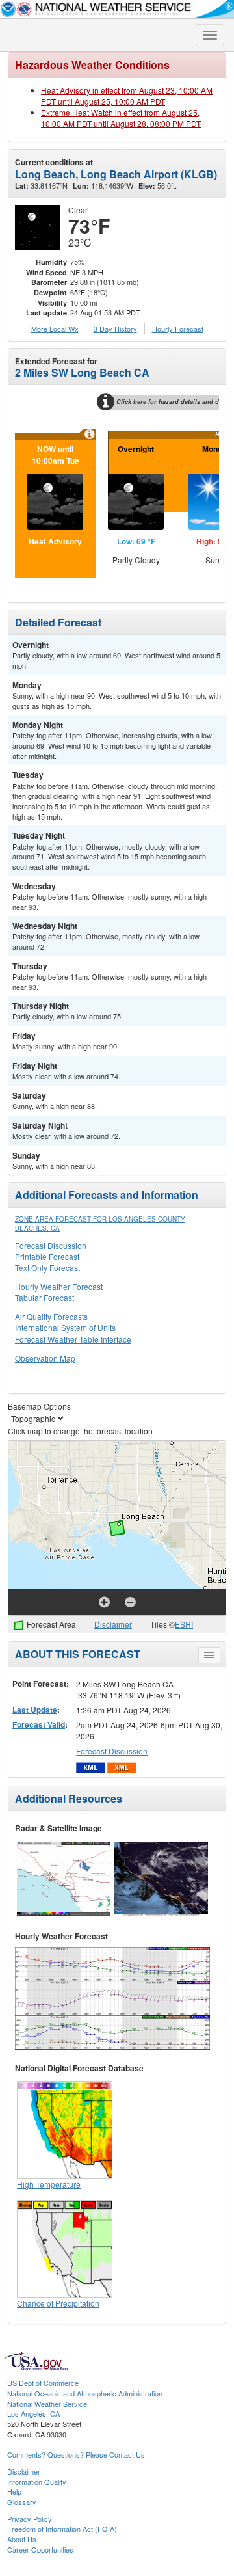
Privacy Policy (30, 2519)
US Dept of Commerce (43, 2383)
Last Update (35, 1710)
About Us (22, 2539)
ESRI (184, 1624)
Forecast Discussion (51, 1245)
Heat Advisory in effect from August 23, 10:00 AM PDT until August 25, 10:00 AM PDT (127, 96)
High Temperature (49, 2184)
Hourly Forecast (178, 329)
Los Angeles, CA (33, 2413)
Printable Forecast (47, 1256)
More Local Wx (55, 329)
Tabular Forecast (45, 1297)
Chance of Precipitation (58, 2303)
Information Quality (37, 2482)
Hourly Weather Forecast (59, 1286)
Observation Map (45, 1358)
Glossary (22, 2502)
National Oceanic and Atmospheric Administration (85, 2393)
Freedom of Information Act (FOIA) (62, 2529)
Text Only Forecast (47, 1268)
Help (14, 2491)
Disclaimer (113, 1624)
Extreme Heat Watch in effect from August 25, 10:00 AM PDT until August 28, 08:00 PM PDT (121, 118)
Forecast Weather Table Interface (73, 1339)
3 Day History (115, 329)
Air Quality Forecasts (51, 1316)
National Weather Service (47, 2404)
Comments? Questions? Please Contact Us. (77, 2454)
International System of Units (65, 1327)
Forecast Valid (39, 1724)
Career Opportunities (40, 2549)
